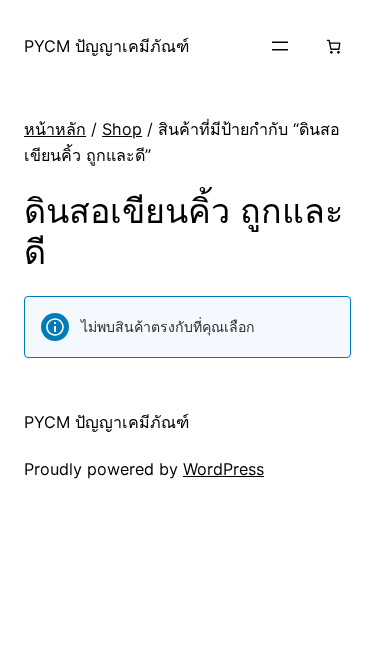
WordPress (223, 469)
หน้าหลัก (55, 129)
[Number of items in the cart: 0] (333, 46)
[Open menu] (280, 46)
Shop (122, 129)
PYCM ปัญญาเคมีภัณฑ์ (106, 46)
